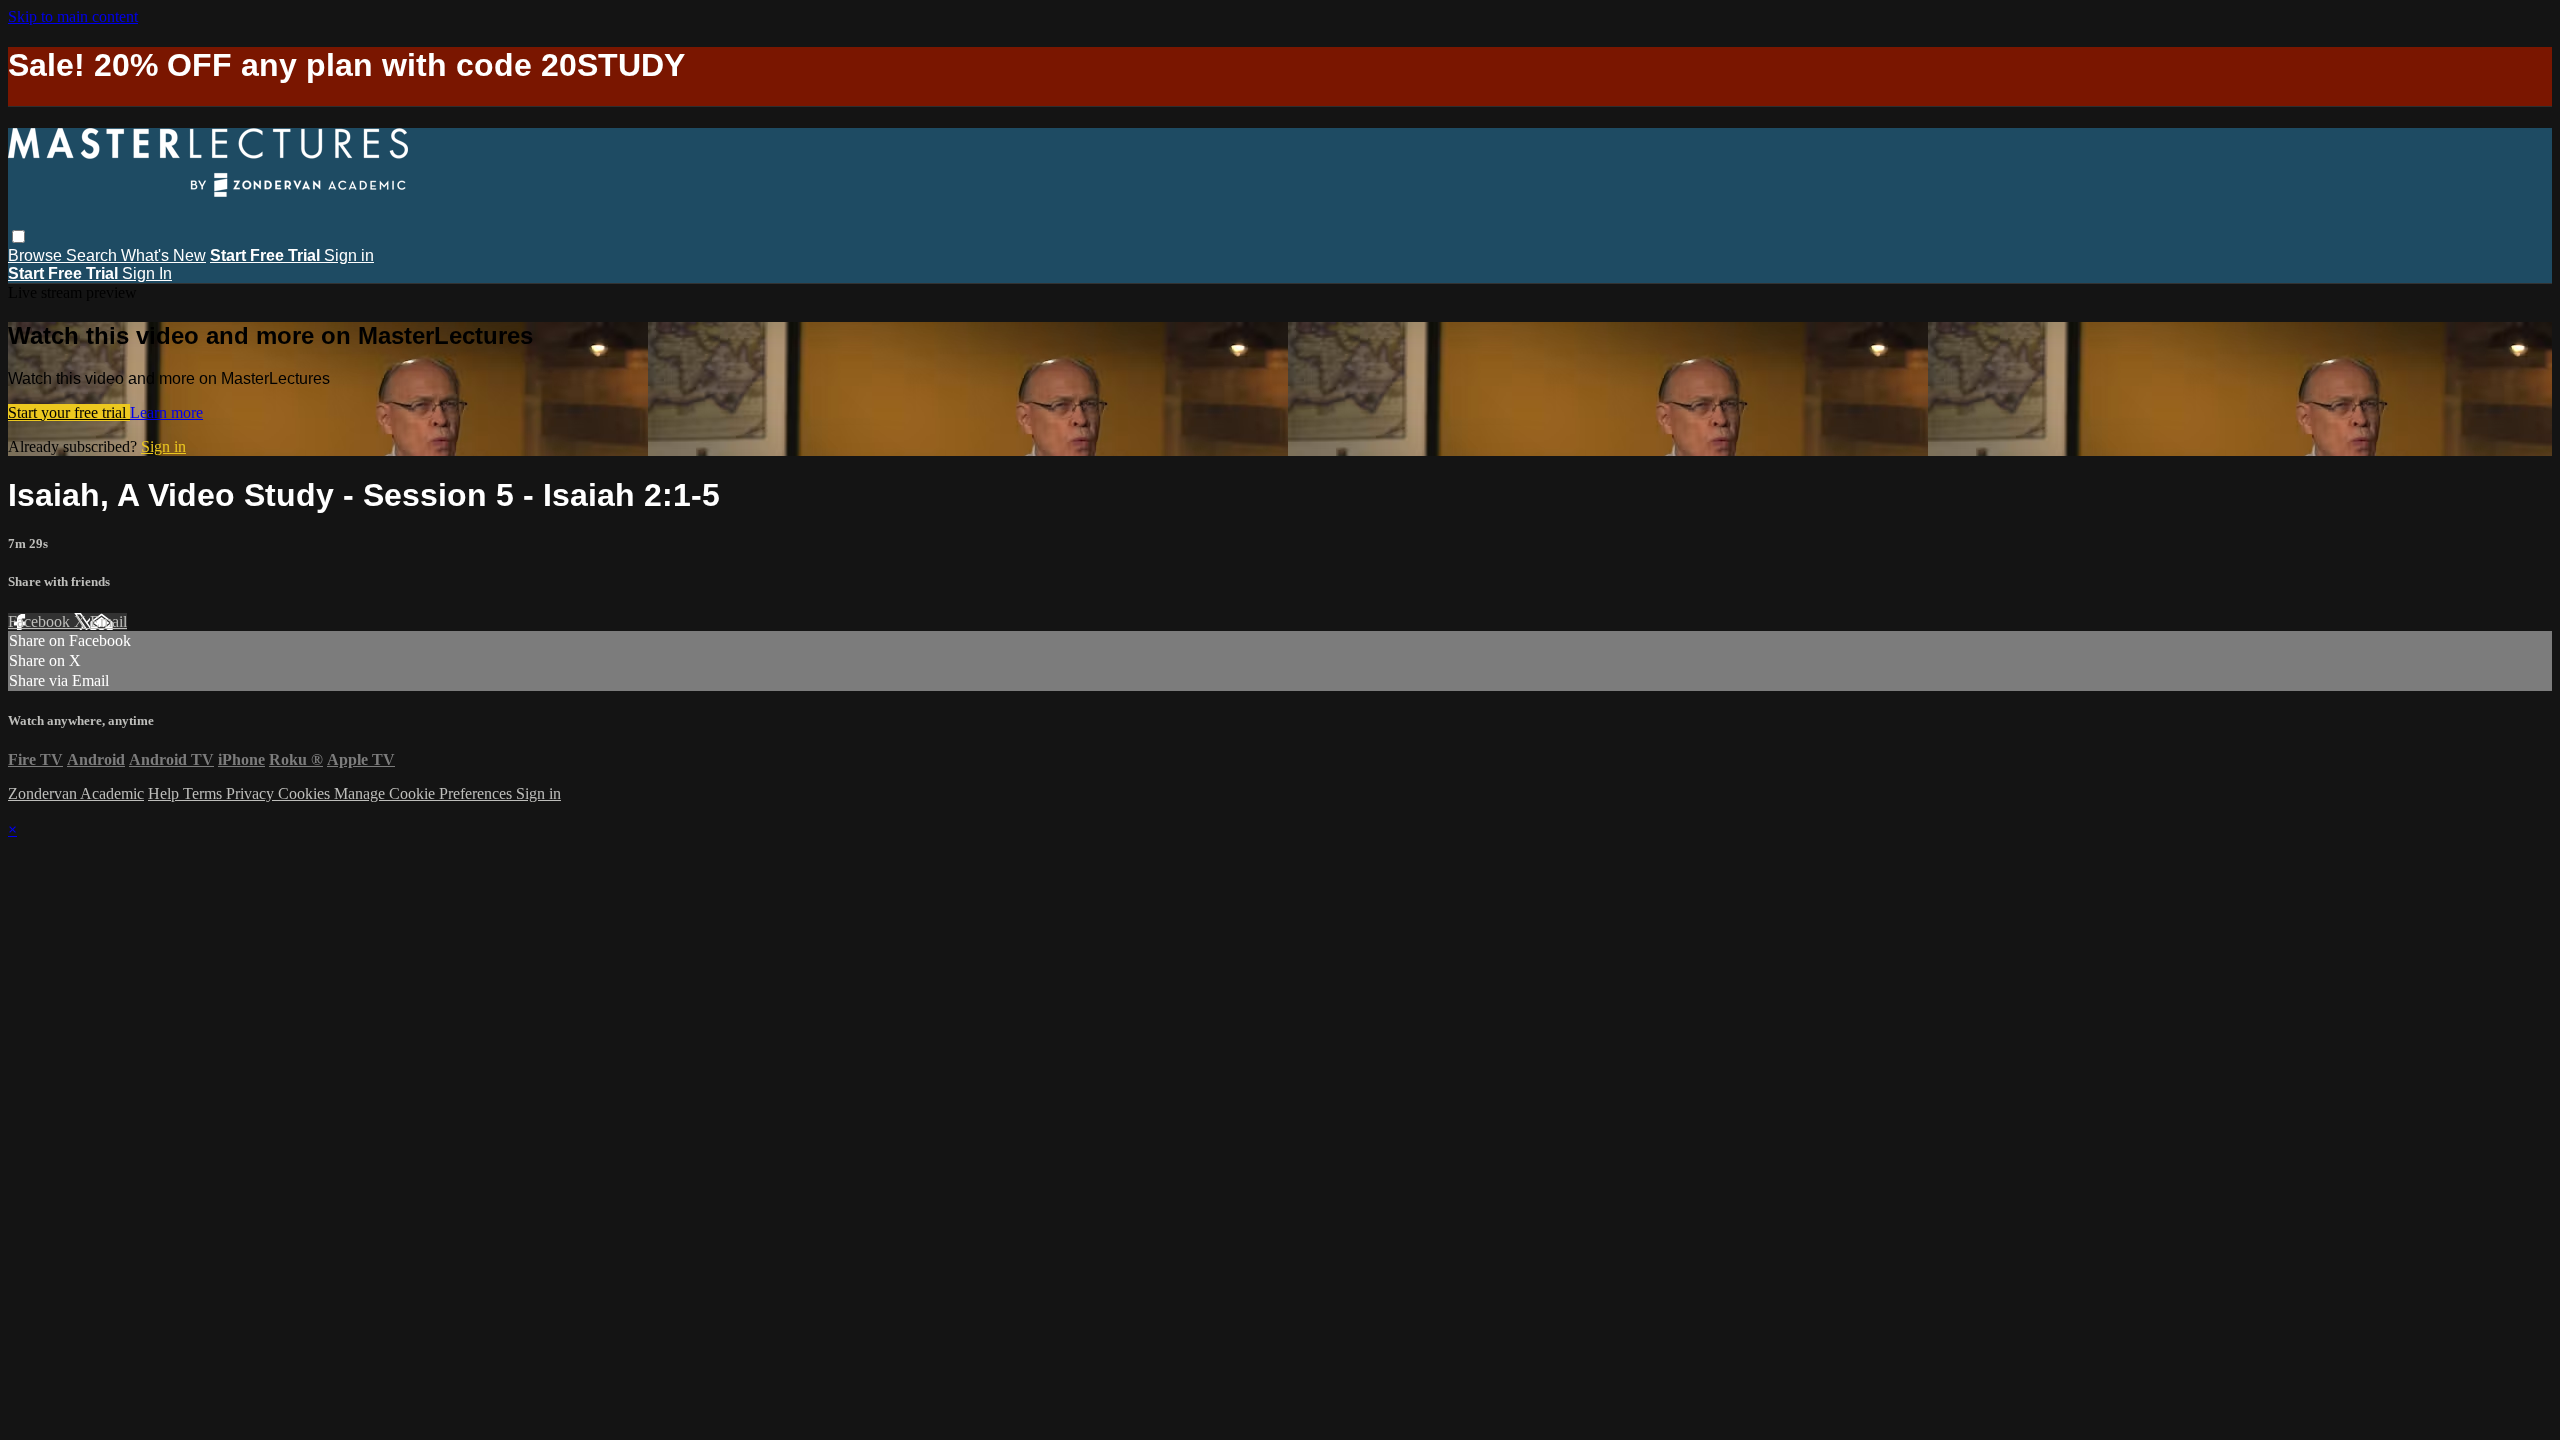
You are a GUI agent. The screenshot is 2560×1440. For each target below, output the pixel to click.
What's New (163, 255)
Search (93, 255)
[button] (18, 236)
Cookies (306, 793)
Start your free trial (69, 412)
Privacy (252, 793)
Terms (204, 793)
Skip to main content (73, 16)
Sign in (349, 255)
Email (108, 621)
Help (165, 793)
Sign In (147, 273)
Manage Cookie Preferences (425, 793)
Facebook (41, 621)
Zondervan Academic (76, 793)
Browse (37, 255)
